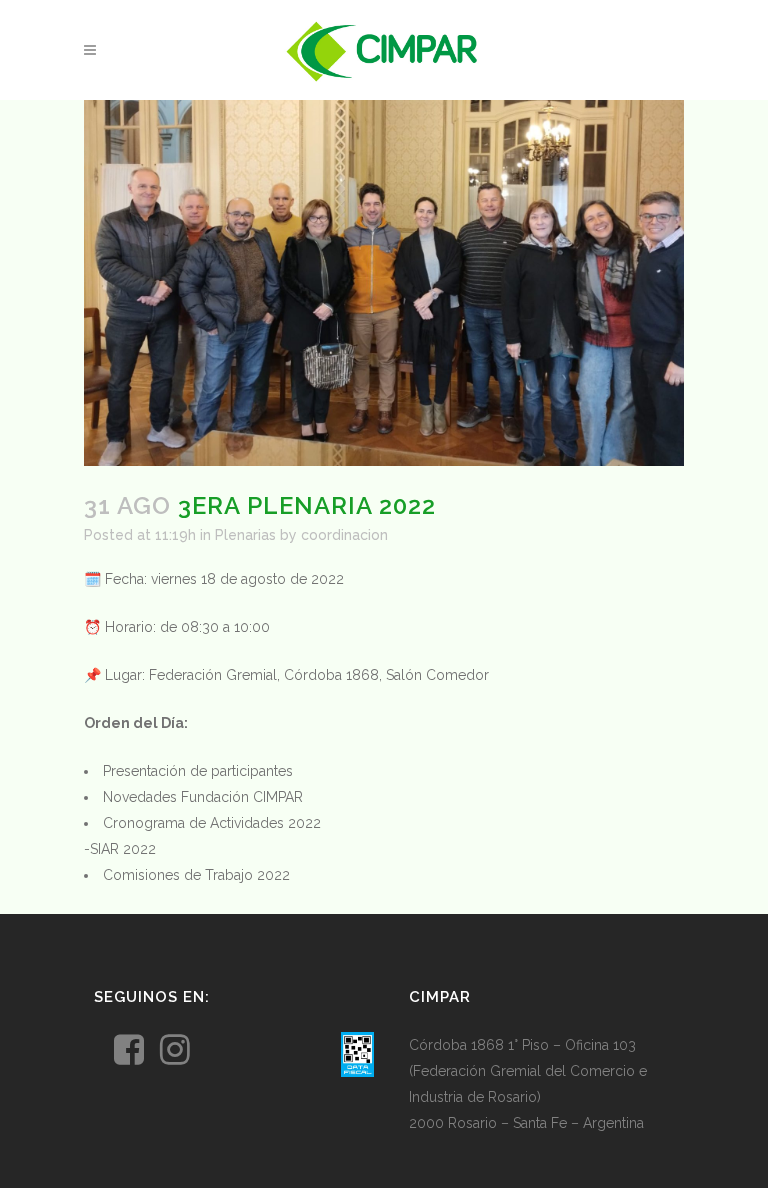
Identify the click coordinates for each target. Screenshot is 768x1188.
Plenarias (245, 535)
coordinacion (344, 535)
